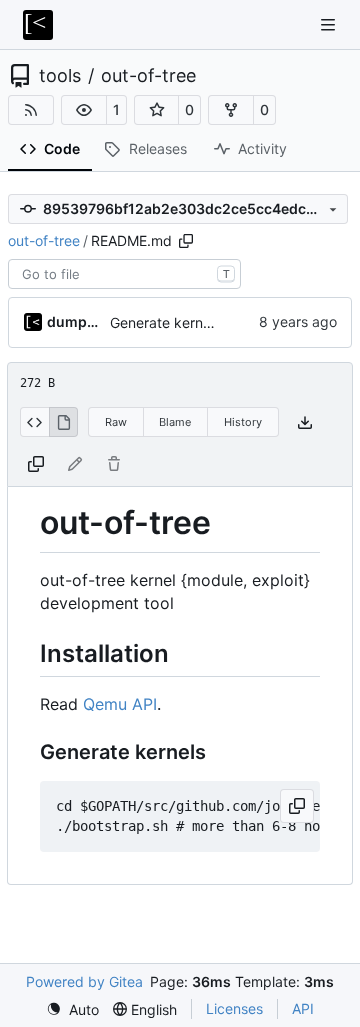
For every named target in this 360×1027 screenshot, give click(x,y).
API (303, 1008)
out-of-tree (148, 76)
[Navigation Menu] (330, 24)
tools (60, 76)
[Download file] (305, 422)
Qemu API (120, 704)
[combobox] (124, 274)
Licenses (234, 1008)
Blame (175, 422)
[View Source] (34, 422)
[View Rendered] (64, 422)
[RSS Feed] (31, 110)
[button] (84, 110)
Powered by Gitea (84, 981)
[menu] (72, 1009)
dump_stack (75, 321)
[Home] (38, 25)
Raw (116, 422)
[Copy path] (186, 241)
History (243, 422)
